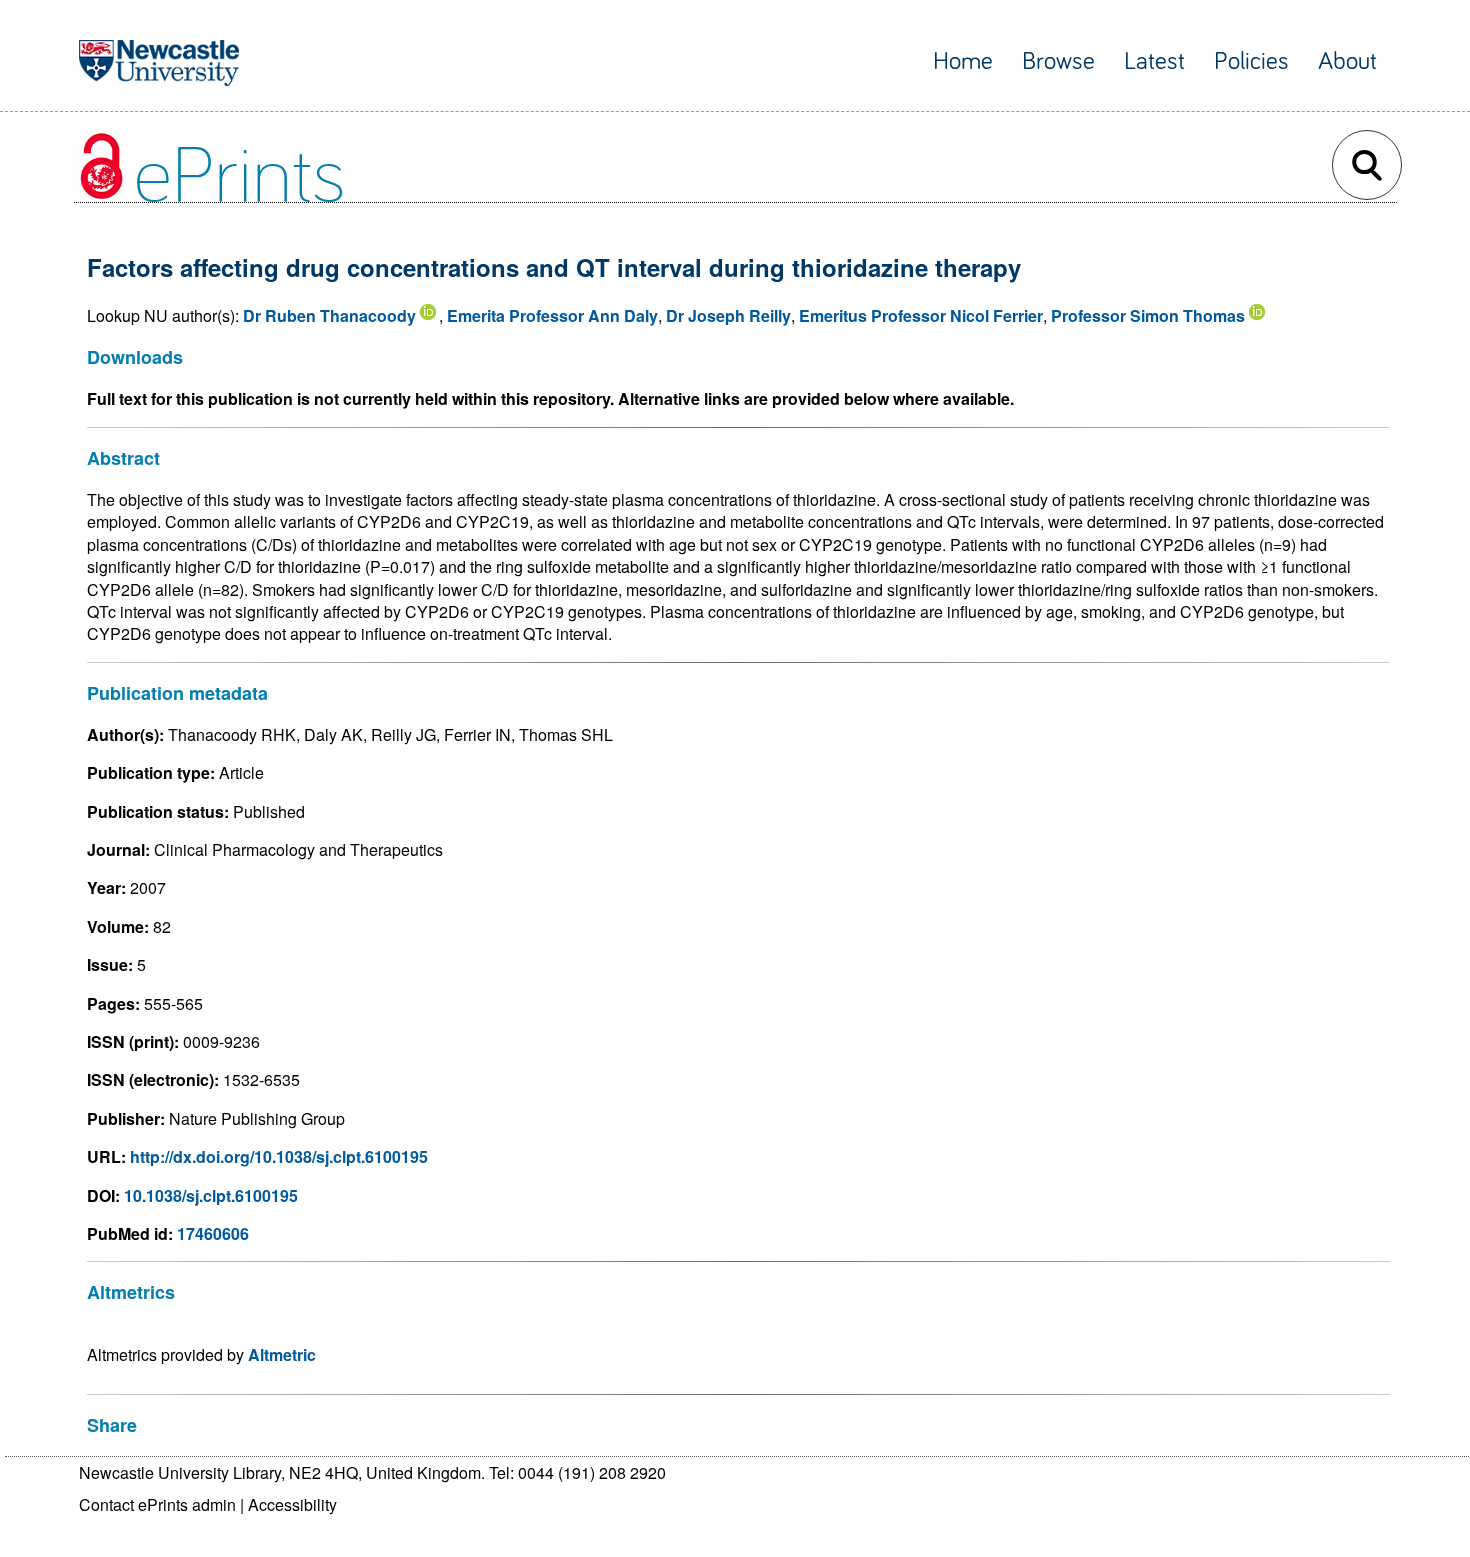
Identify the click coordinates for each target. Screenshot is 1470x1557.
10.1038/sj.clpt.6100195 (211, 1195)
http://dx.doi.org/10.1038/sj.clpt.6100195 (279, 1156)
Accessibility (292, 1504)
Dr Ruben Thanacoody (329, 315)
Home (963, 61)
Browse (1058, 61)
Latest (1154, 61)
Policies (1251, 61)
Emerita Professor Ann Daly (552, 315)
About (1347, 61)
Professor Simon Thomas (1148, 315)
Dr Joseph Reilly (728, 315)
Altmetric (282, 1354)
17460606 (213, 1233)
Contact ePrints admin (157, 1504)
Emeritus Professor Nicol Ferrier (921, 315)
